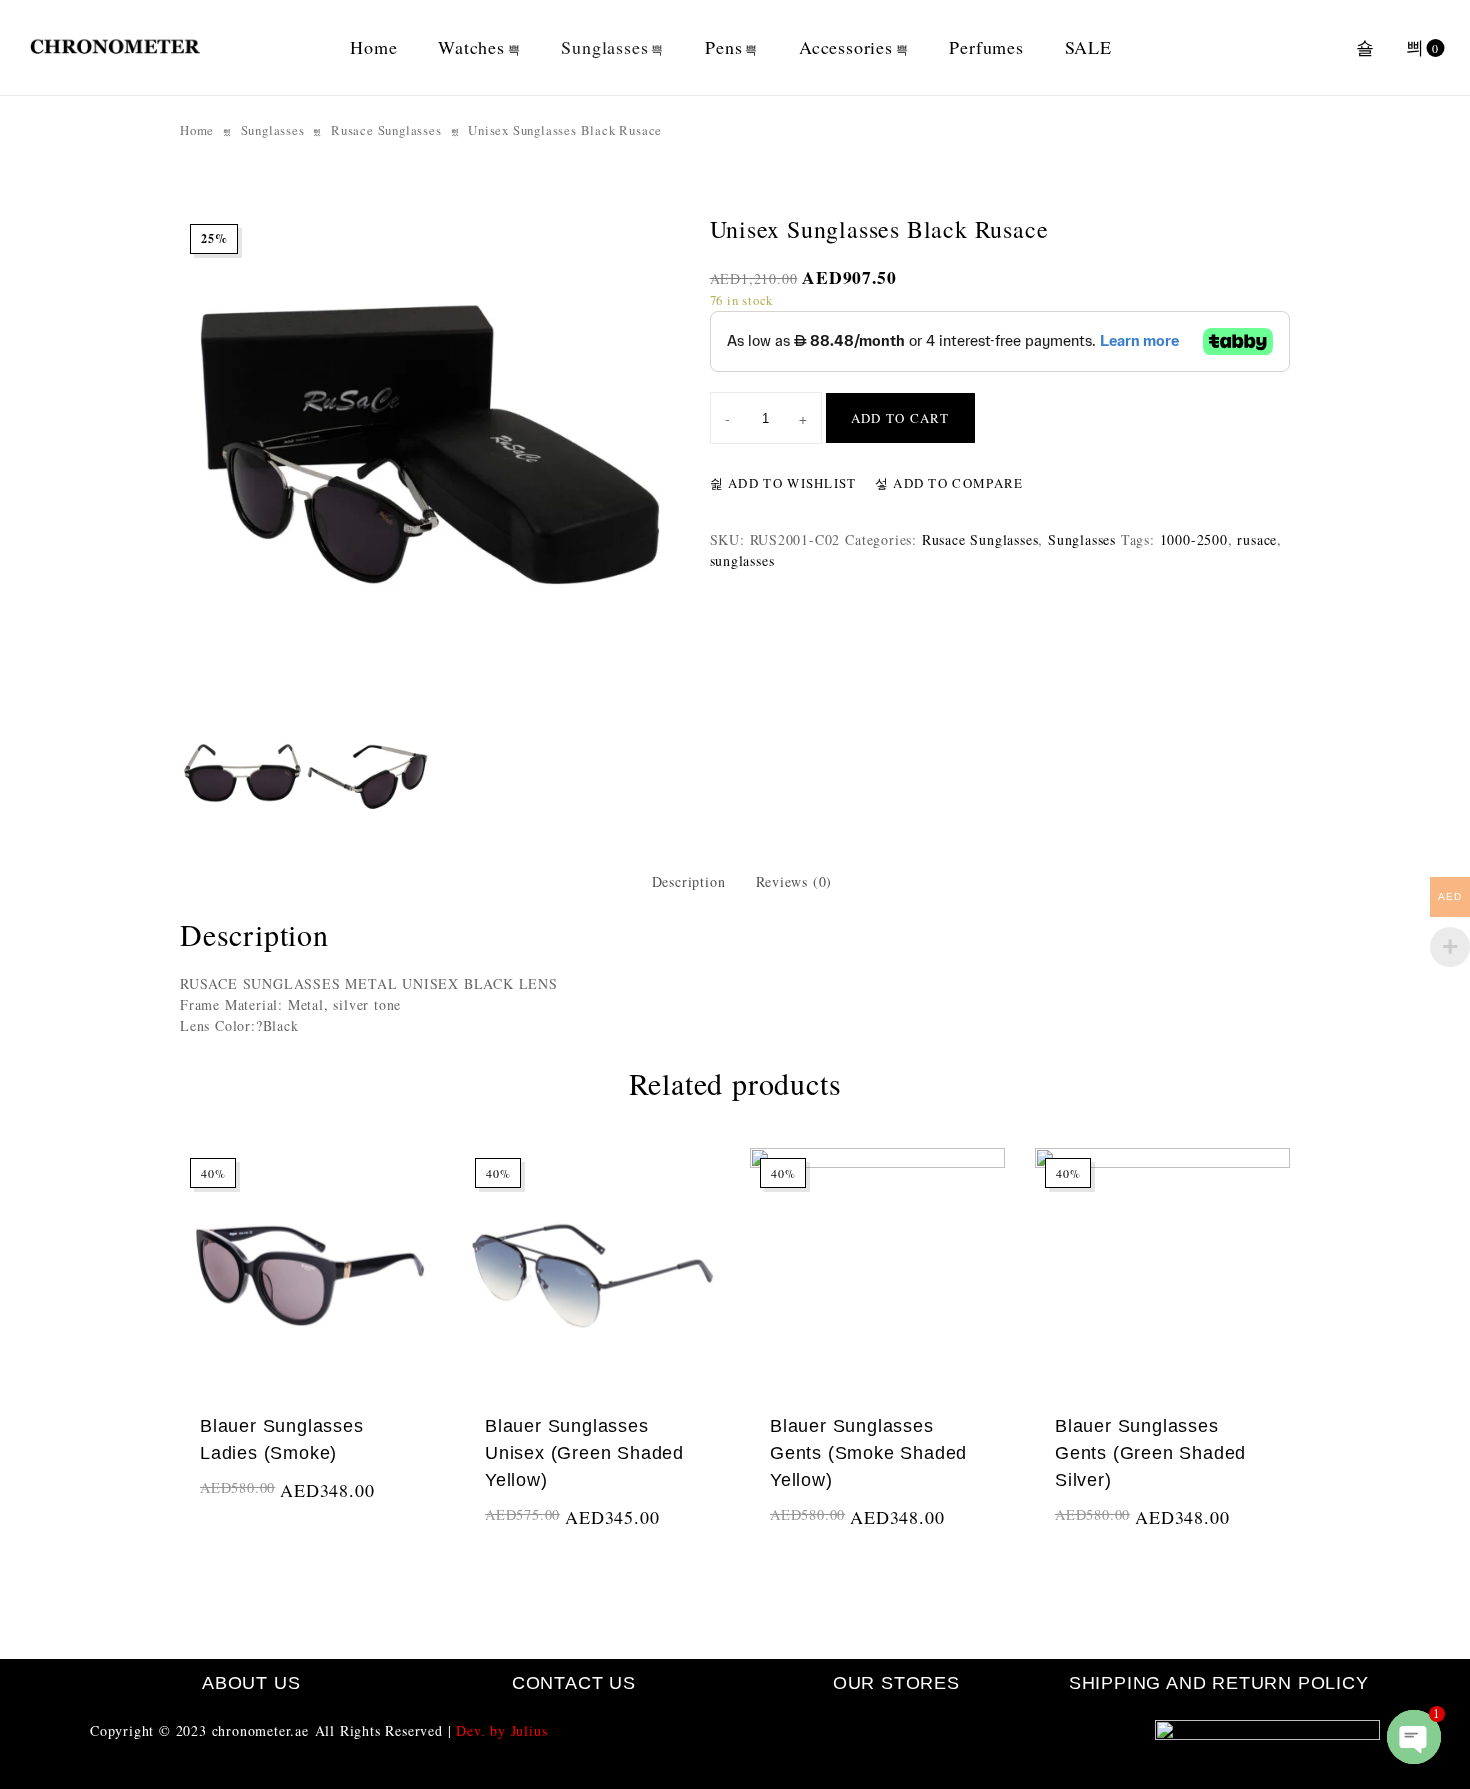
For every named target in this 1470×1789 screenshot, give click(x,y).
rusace (1257, 539)
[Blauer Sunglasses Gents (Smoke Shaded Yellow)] (877, 1275)
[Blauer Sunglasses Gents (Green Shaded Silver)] (1162, 1275)
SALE (1088, 47)
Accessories (846, 47)
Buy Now (233, 1508)
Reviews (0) (794, 881)
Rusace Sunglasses (386, 130)
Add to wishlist (790, 483)
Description (689, 881)
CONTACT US (574, 1683)
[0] (1416, 48)
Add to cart (900, 418)
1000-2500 (1194, 539)
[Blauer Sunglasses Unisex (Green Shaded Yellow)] (592, 1275)
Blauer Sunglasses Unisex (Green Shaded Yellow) (584, 1453)
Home (373, 47)
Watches (471, 47)
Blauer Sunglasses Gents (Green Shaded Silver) (1150, 1453)
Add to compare (956, 483)
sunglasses (742, 560)
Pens (723, 47)
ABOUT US (251, 1683)
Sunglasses (604, 47)
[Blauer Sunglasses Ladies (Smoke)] (307, 1275)
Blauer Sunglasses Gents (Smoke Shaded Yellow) (868, 1453)
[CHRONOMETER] (115, 48)
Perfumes (986, 47)
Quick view (397, 1515)
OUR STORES (896, 1683)
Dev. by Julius (501, 1730)
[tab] (689, 881)
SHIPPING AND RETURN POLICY (1219, 1683)
